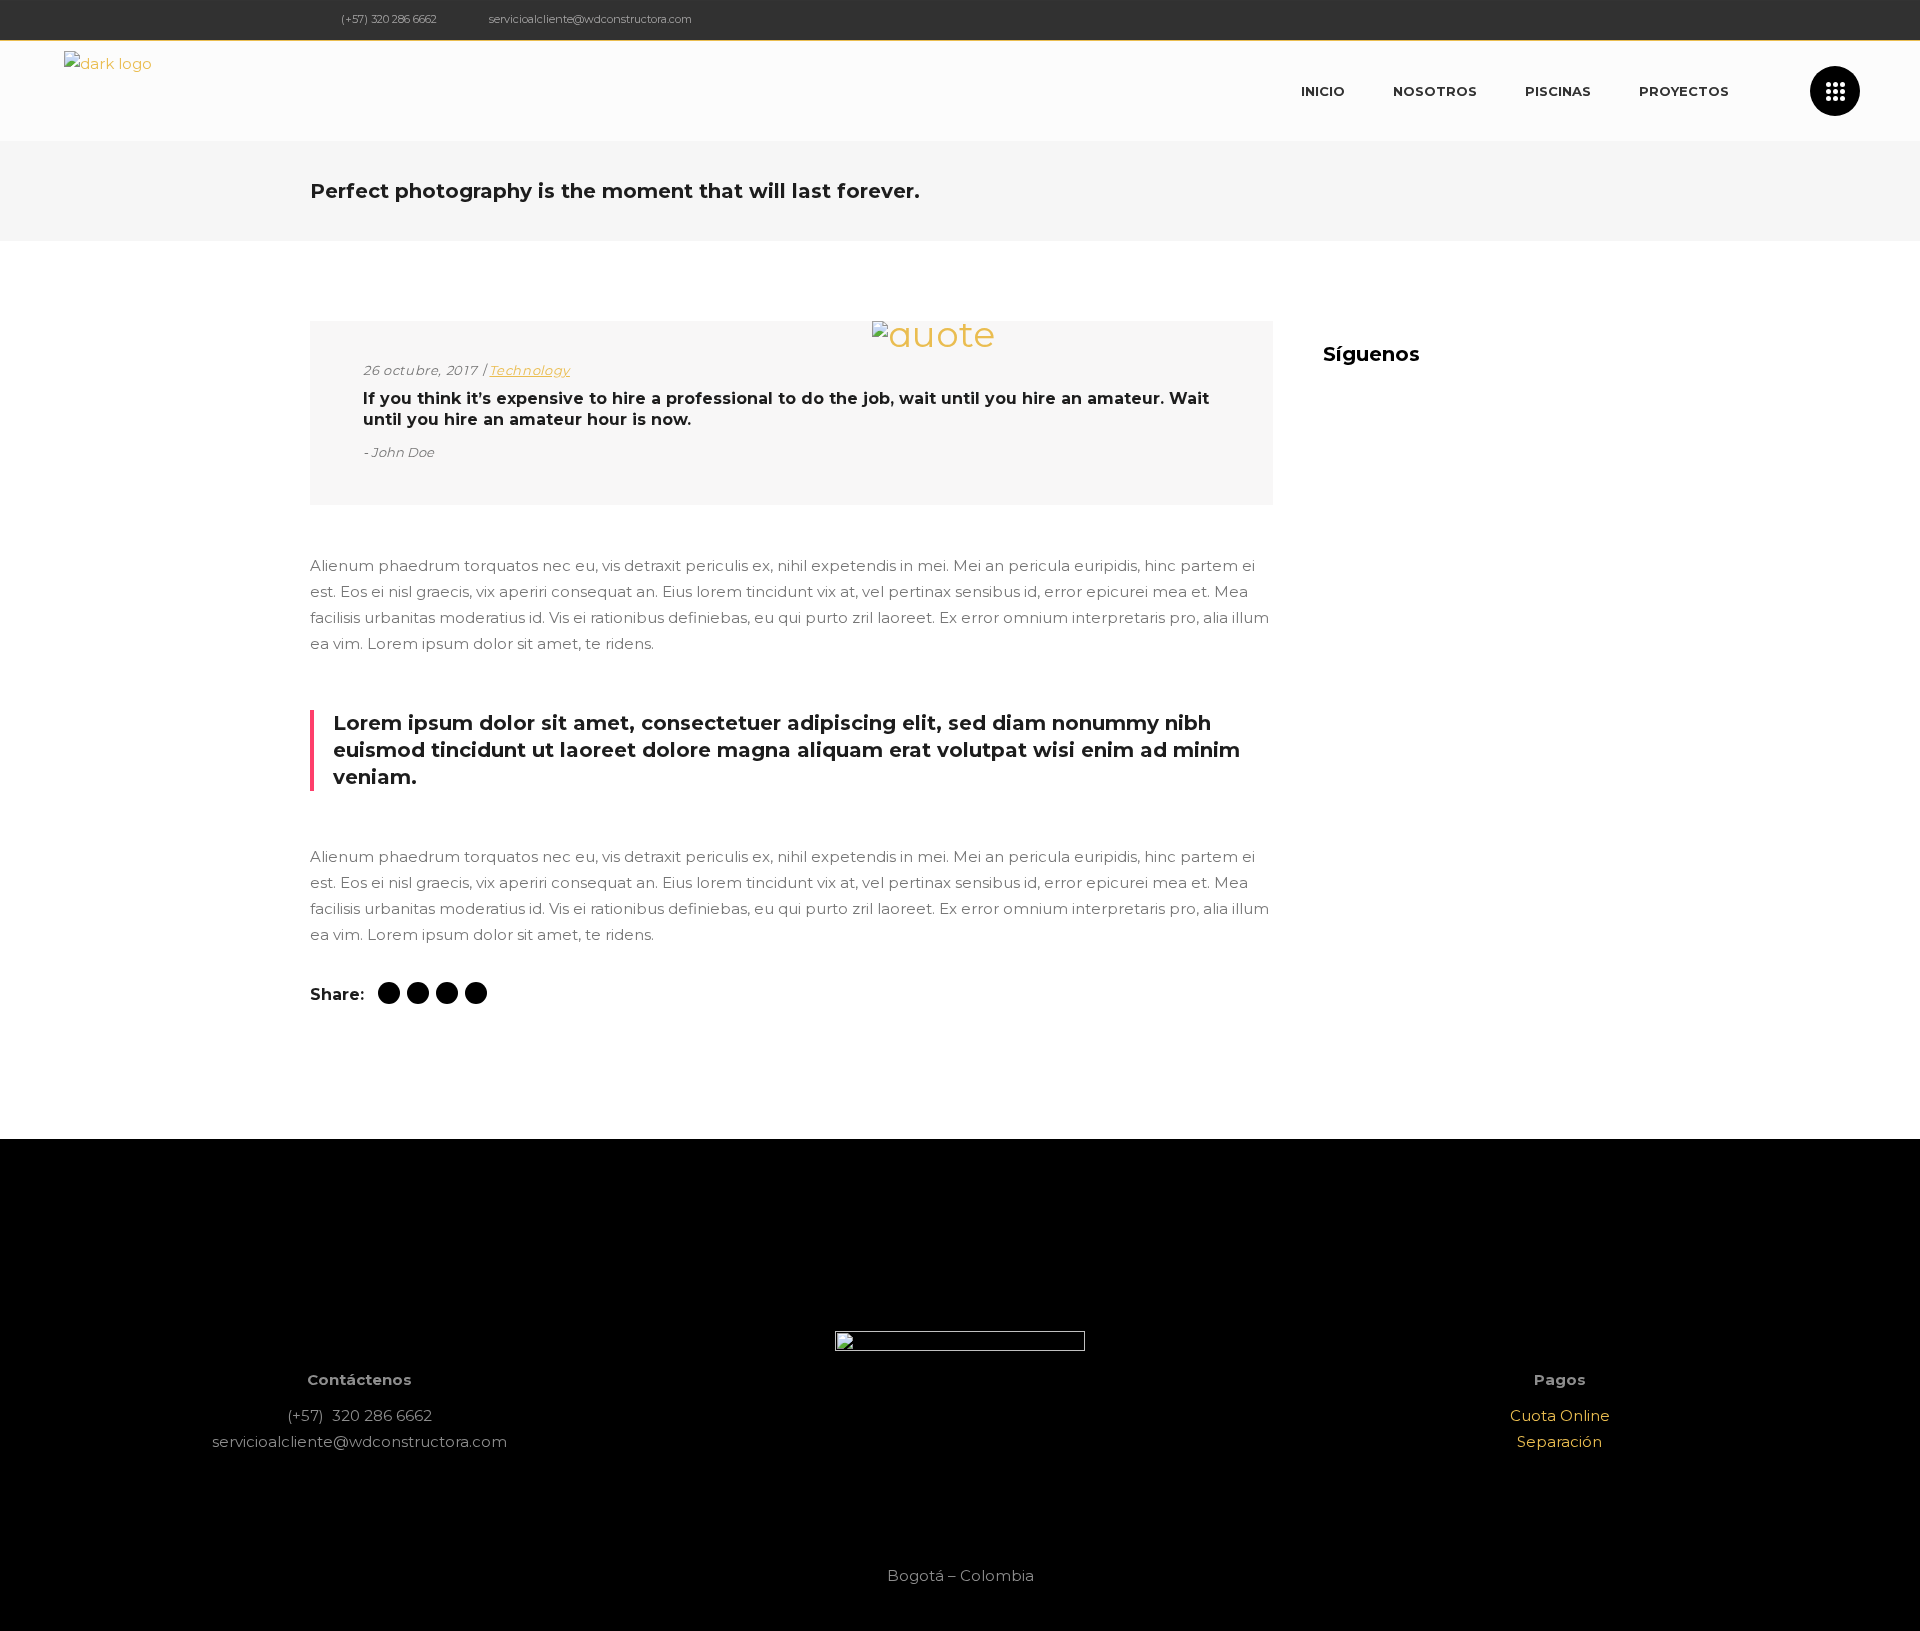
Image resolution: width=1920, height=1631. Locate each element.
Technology (529, 370)
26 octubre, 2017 (420, 370)
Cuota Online (1560, 1415)
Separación (1559, 1441)
